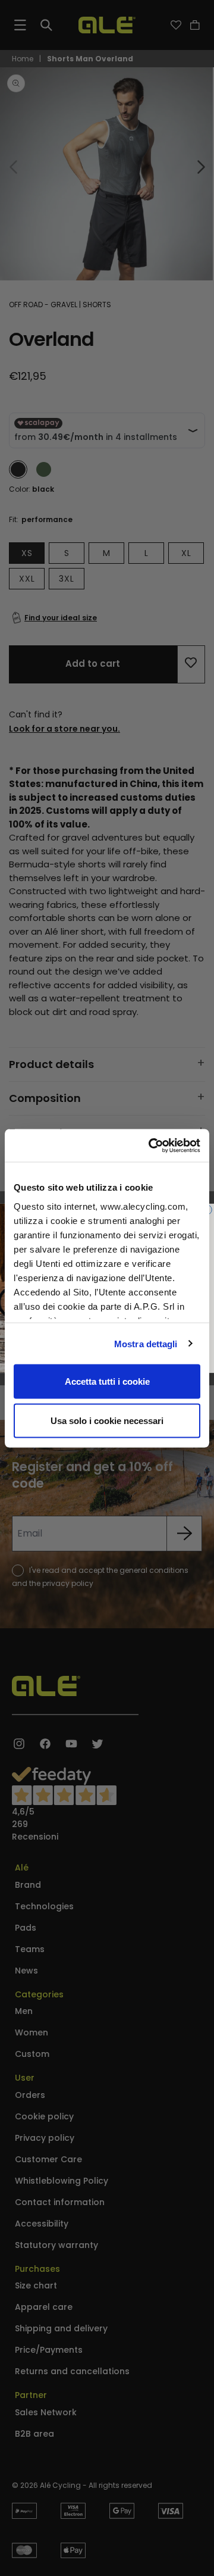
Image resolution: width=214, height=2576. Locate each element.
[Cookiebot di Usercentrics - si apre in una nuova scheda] (151, 1145)
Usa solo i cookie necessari (107, 1420)
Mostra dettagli (146, 1343)
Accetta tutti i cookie (107, 1381)
